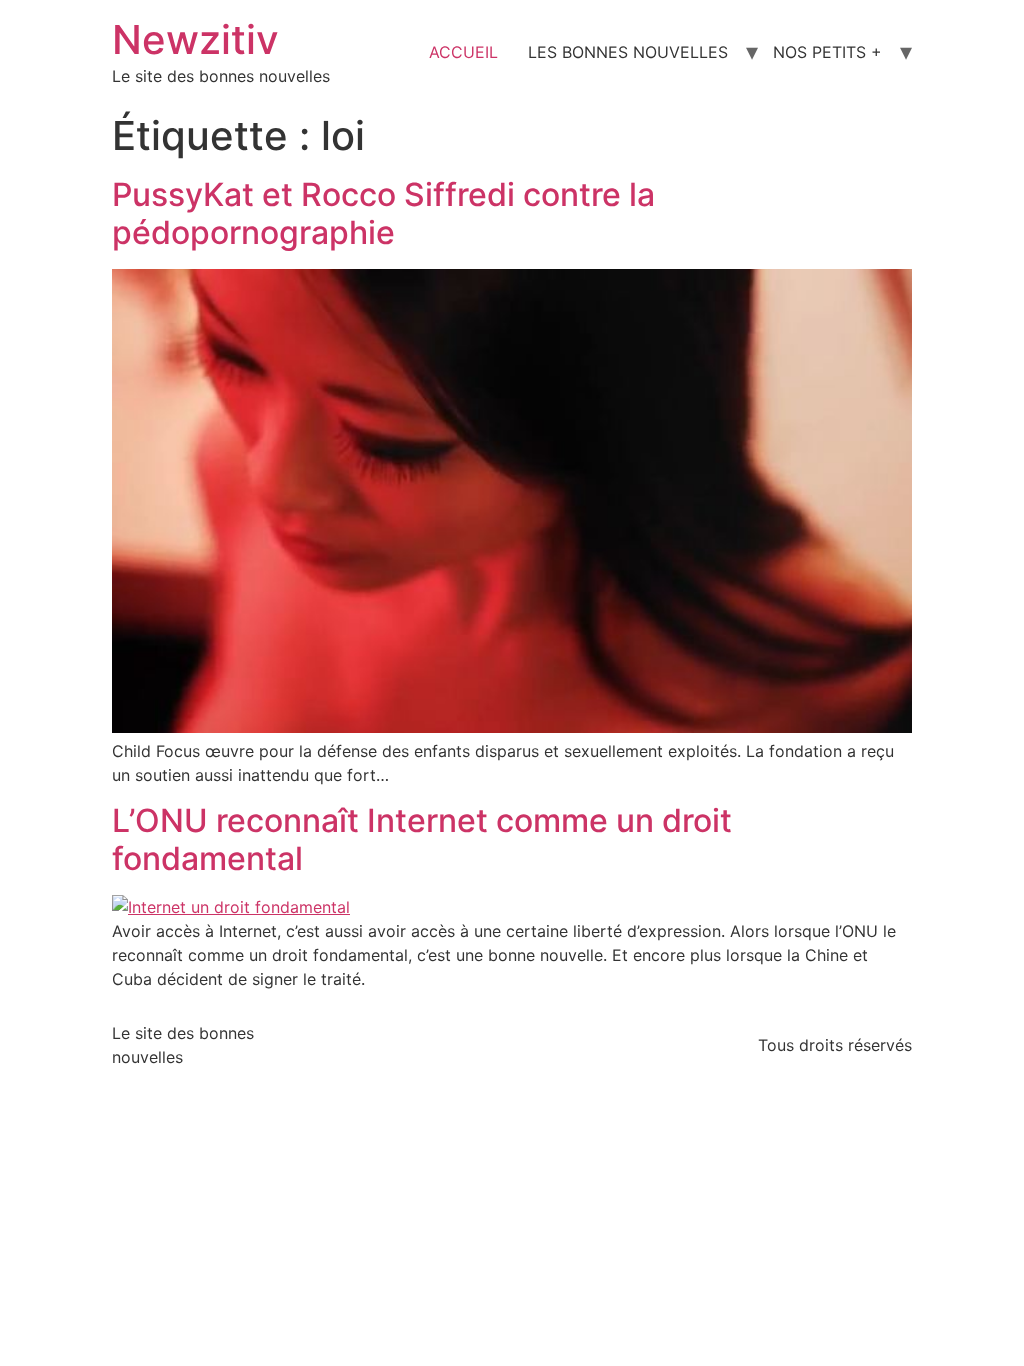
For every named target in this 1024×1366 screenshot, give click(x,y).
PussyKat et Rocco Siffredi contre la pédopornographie (383, 213)
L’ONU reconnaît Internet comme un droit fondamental (422, 839)
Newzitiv (195, 39)
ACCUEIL (463, 52)
